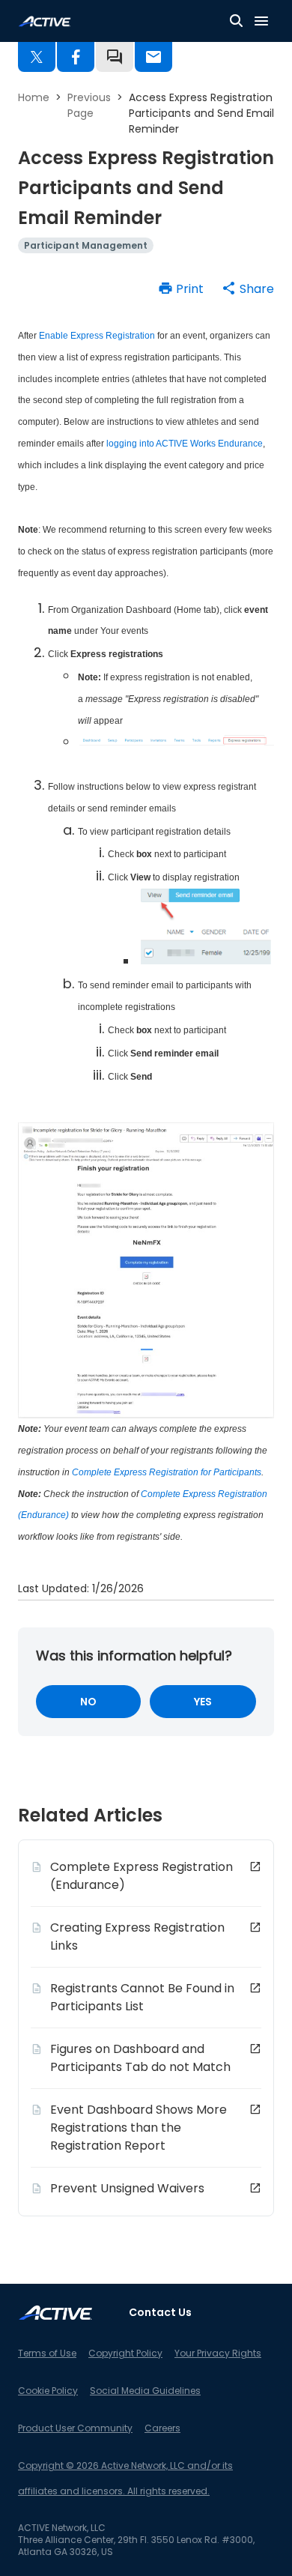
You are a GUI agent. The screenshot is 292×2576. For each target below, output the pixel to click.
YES (203, 1702)
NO (88, 1702)
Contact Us (160, 2312)
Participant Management (86, 245)
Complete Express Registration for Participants (167, 1472)
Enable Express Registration (97, 336)
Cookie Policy (48, 2391)
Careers (162, 2428)
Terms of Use (47, 2353)
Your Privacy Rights (218, 2353)
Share (257, 289)
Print (190, 289)
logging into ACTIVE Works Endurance (185, 444)
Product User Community (75, 2428)
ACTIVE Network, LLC (62, 2528)
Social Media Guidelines (145, 2391)
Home (34, 97)
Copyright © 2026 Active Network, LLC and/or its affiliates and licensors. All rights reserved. (125, 2478)
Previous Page (89, 105)
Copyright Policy (125, 2353)
